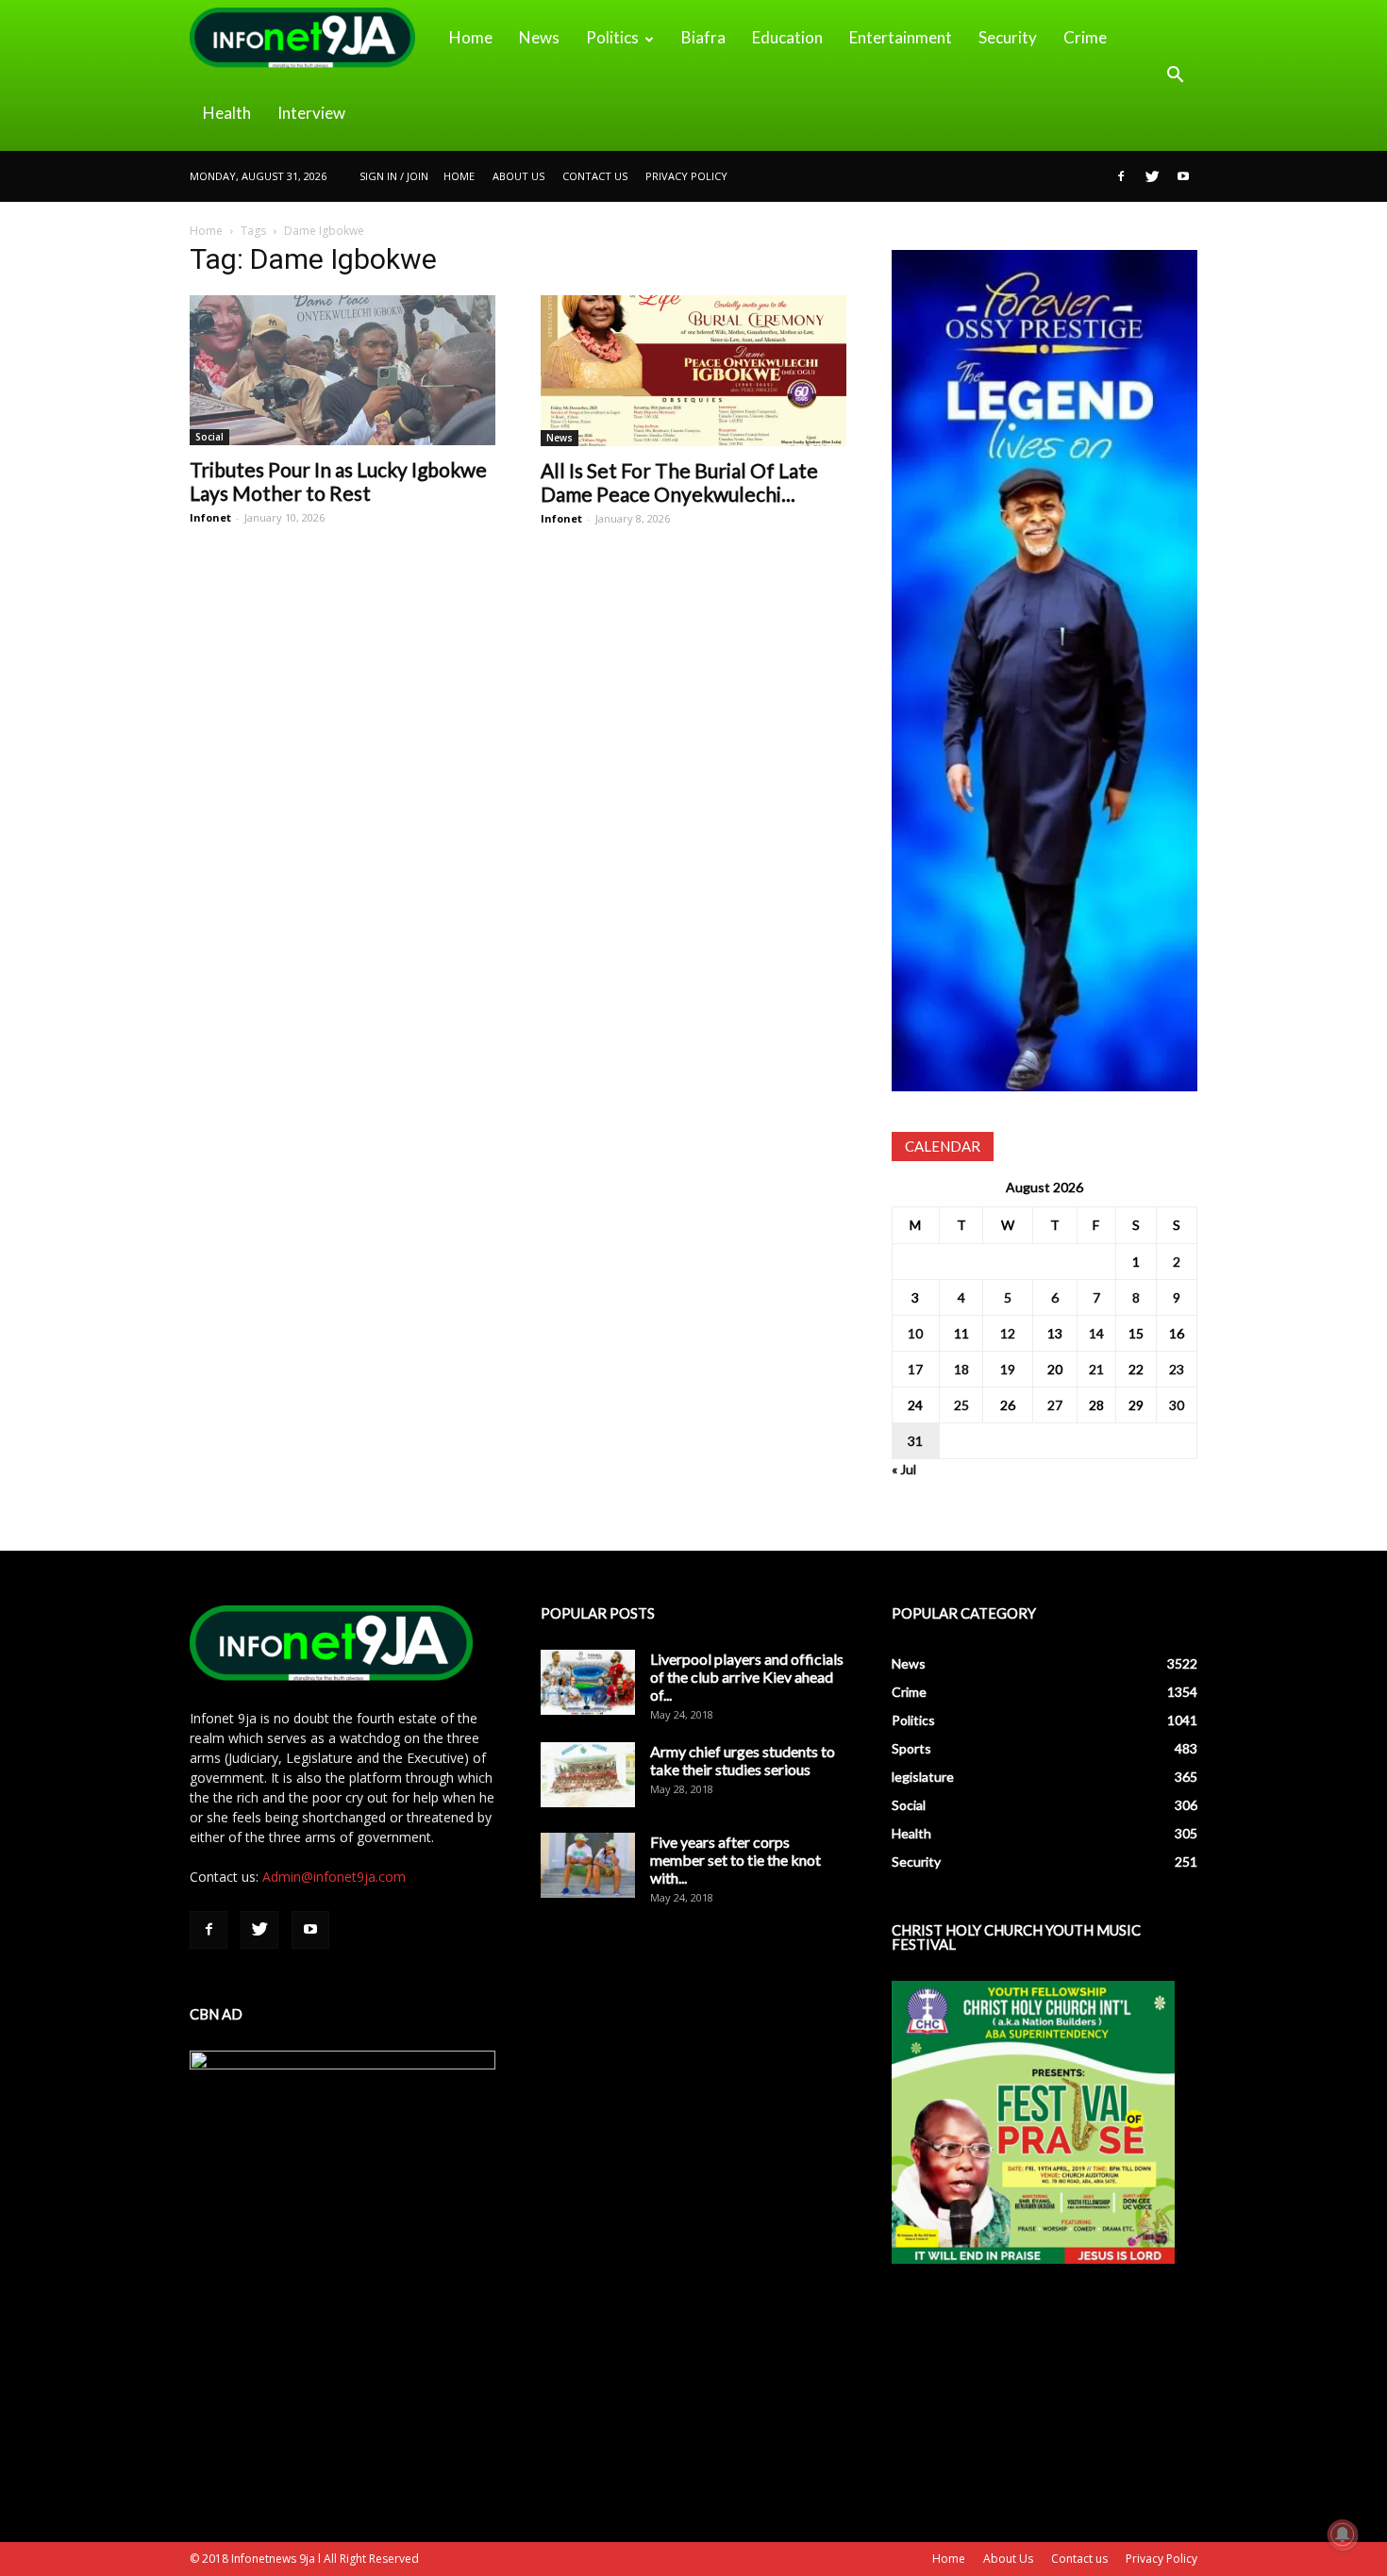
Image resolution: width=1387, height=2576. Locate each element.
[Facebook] (1121, 176)
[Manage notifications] (1343, 2534)
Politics (612, 37)
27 (1055, 1405)
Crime (1085, 37)
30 (1177, 1405)
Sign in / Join (394, 176)
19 (1008, 1369)
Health (227, 113)
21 (1096, 1369)
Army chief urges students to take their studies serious (743, 1760)
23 (1177, 1369)
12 (1008, 1333)
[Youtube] (1183, 176)
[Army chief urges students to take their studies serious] (588, 1775)
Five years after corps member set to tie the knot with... (735, 1860)
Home (471, 37)
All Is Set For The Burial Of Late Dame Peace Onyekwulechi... (679, 482)
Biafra (703, 37)
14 (1096, 1333)
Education (787, 37)
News (539, 37)
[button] (1175, 75)
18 (961, 1369)
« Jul (904, 1469)
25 (961, 1405)
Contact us (595, 176)
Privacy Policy (686, 176)
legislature (923, 1777)
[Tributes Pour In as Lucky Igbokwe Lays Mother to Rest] (343, 370)
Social (209, 437)
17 (915, 1369)
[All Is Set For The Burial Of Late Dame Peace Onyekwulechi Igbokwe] (693, 371)
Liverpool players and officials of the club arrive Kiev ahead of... (747, 1677)
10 (915, 1333)
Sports (911, 1748)
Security (1008, 37)
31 (915, 1441)
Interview (311, 113)
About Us (518, 176)
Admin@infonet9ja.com (334, 1877)
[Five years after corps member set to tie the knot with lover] (588, 1865)
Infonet (210, 517)
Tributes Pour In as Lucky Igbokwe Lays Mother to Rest (338, 481)
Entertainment (901, 37)
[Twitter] (1152, 176)
